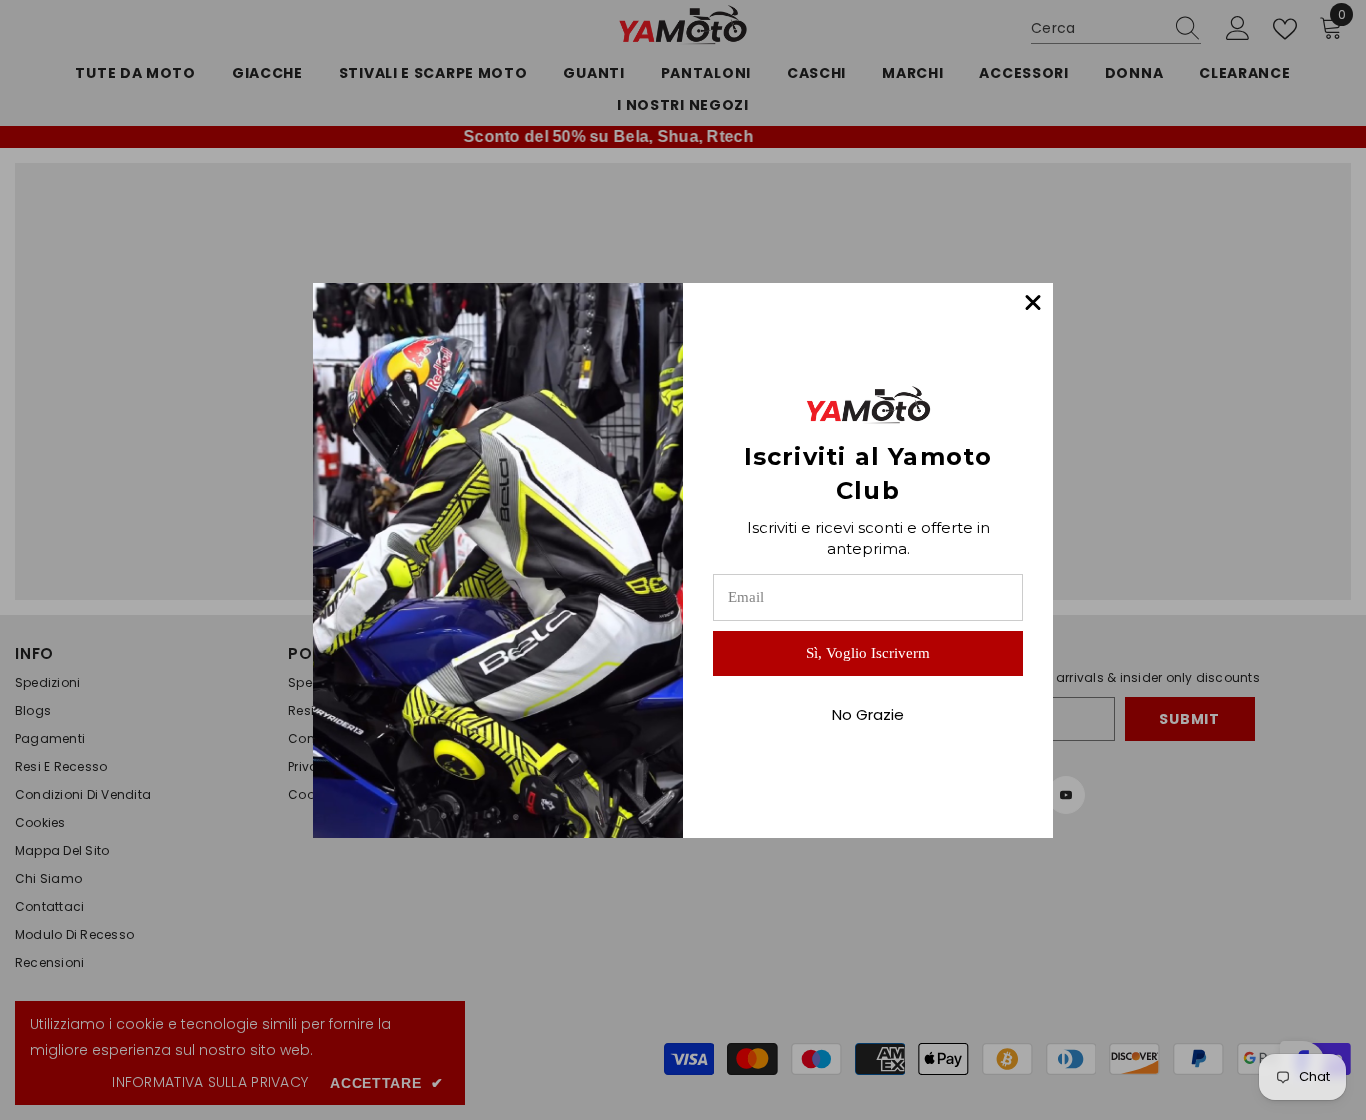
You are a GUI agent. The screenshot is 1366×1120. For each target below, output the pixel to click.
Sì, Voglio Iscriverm (868, 653)
